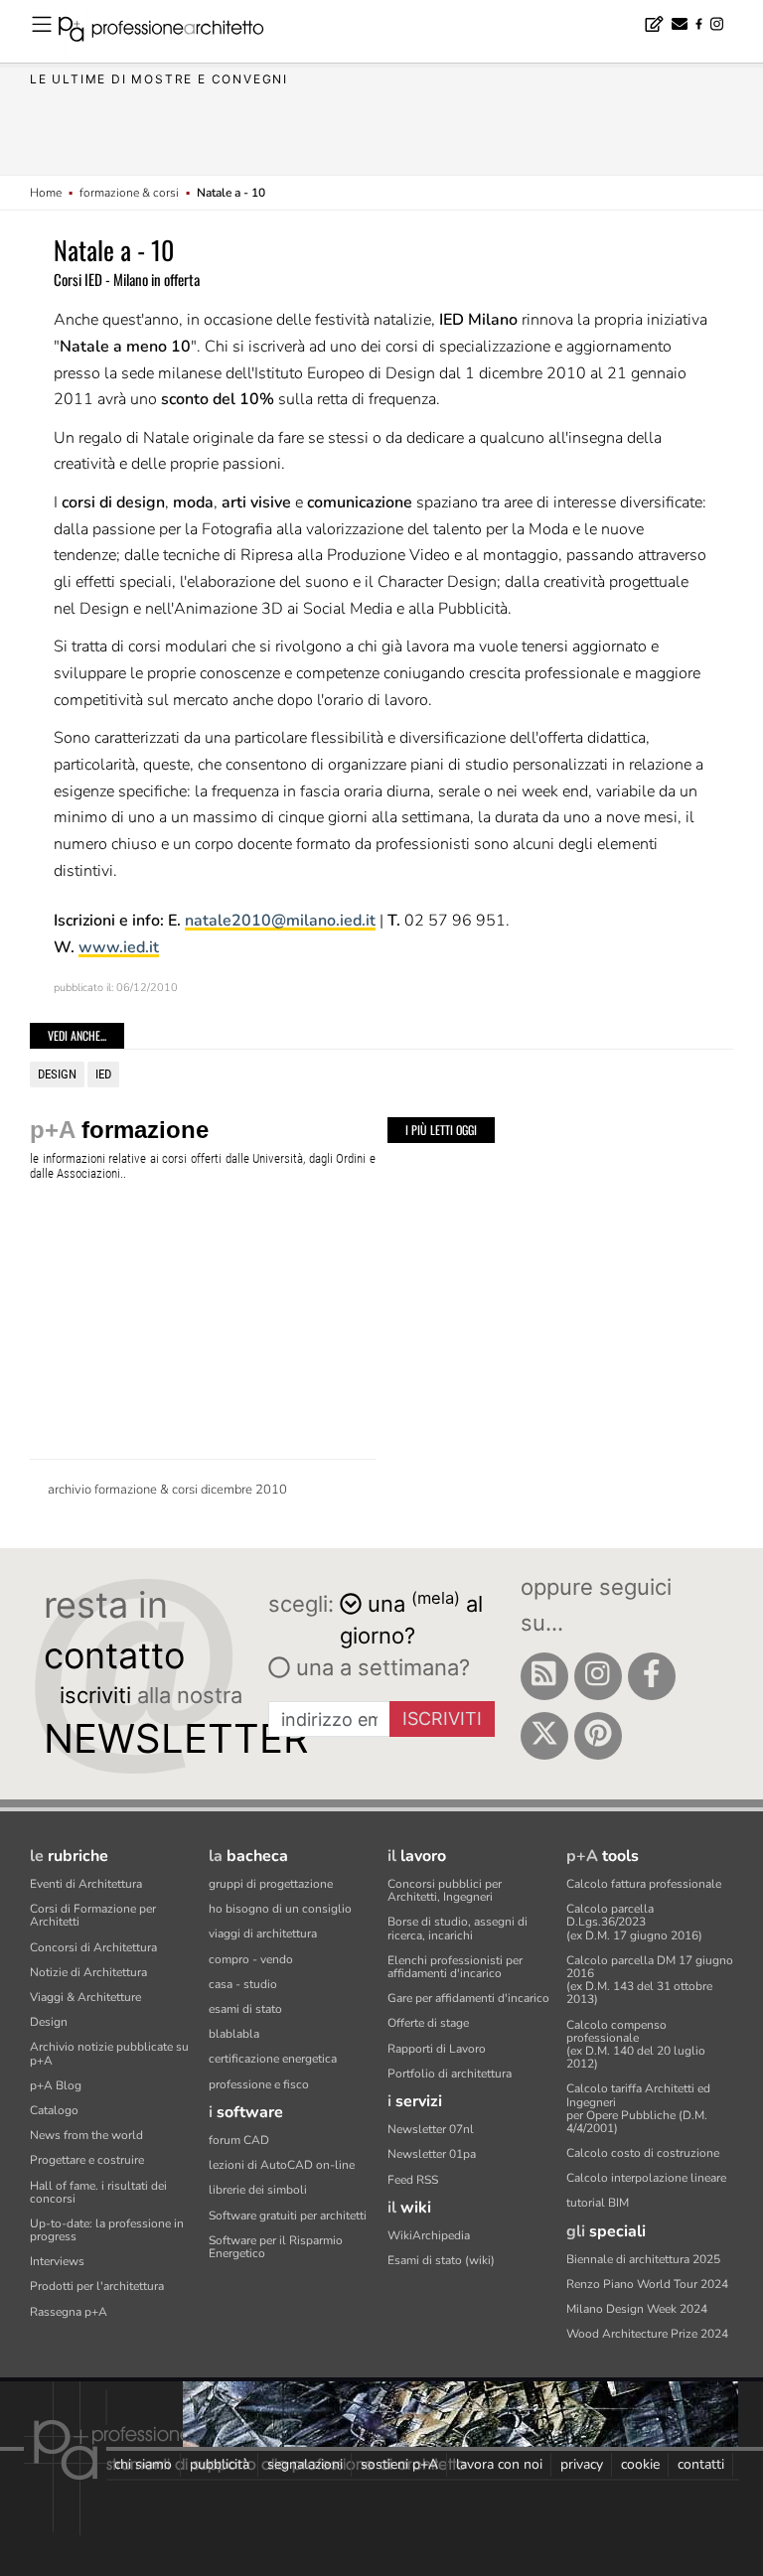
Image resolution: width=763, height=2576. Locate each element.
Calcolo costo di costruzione (643, 2153)
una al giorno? (411, 1618)
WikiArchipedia (429, 2235)
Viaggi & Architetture (85, 1997)
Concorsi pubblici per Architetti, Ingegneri (445, 1890)
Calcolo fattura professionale (644, 1884)
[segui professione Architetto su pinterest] (598, 1736)
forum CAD (239, 2140)
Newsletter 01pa (432, 2154)
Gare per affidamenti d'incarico (468, 1998)
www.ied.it (119, 947)
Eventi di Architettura (86, 1884)
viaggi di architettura (263, 1933)
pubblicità (220, 2464)
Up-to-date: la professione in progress (107, 2230)
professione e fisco (259, 2084)
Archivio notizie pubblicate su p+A (109, 2053)
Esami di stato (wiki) (441, 2260)
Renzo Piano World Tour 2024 (647, 2284)
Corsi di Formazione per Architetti (93, 1915)
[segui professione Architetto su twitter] (544, 1736)
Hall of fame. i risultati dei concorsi (98, 2192)
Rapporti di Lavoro (437, 2049)
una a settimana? (380, 1667)
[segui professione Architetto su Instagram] (598, 1676)
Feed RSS (413, 2180)
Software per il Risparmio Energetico (276, 2247)
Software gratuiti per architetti (288, 2216)
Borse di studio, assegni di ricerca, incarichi (458, 1928)
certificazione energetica (273, 2059)
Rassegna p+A (69, 2312)
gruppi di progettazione (271, 1884)
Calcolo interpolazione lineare (646, 2178)
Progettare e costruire (87, 2160)
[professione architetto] (173, 32)
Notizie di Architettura (88, 1972)
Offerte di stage (428, 2023)
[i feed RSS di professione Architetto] (544, 1676)
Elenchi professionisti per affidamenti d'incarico (455, 1967)
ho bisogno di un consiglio (280, 1909)
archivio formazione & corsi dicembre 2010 (167, 1490)
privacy (582, 2464)
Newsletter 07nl (431, 2129)
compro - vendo (251, 1959)
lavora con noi (499, 2464)
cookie (640, 2464)
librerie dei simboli (258, 2190)
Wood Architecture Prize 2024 (647, 2334)
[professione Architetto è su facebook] (652, 1676)
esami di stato (245, 2009)
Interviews (57, 2261)
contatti (701, 2464)
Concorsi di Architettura (93, 1947)
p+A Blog (56, 2085)
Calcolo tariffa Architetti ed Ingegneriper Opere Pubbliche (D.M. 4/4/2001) (638, 2108)
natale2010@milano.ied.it (280, 921)
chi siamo (143, 2464)
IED (103, 1074)
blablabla (234, 2034)
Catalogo (54, 2110)
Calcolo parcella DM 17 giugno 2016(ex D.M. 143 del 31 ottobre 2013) (650, 1980)
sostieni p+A (399, 2464)
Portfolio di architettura (450, 2074)
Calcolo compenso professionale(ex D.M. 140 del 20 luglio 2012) (636, 2045)
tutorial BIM (598, 2203)
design (57, 1074)
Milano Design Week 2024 (637, 2309)
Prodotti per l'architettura (97, 2286)
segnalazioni (305, 2464)
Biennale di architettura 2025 (643, 2259)
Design (49, 2022)
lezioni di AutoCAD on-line (282, 2165)
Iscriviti (442, 1718)
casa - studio (243, 1984)
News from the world (86, 2135)
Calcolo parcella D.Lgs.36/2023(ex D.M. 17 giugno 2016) (634, 1922)
